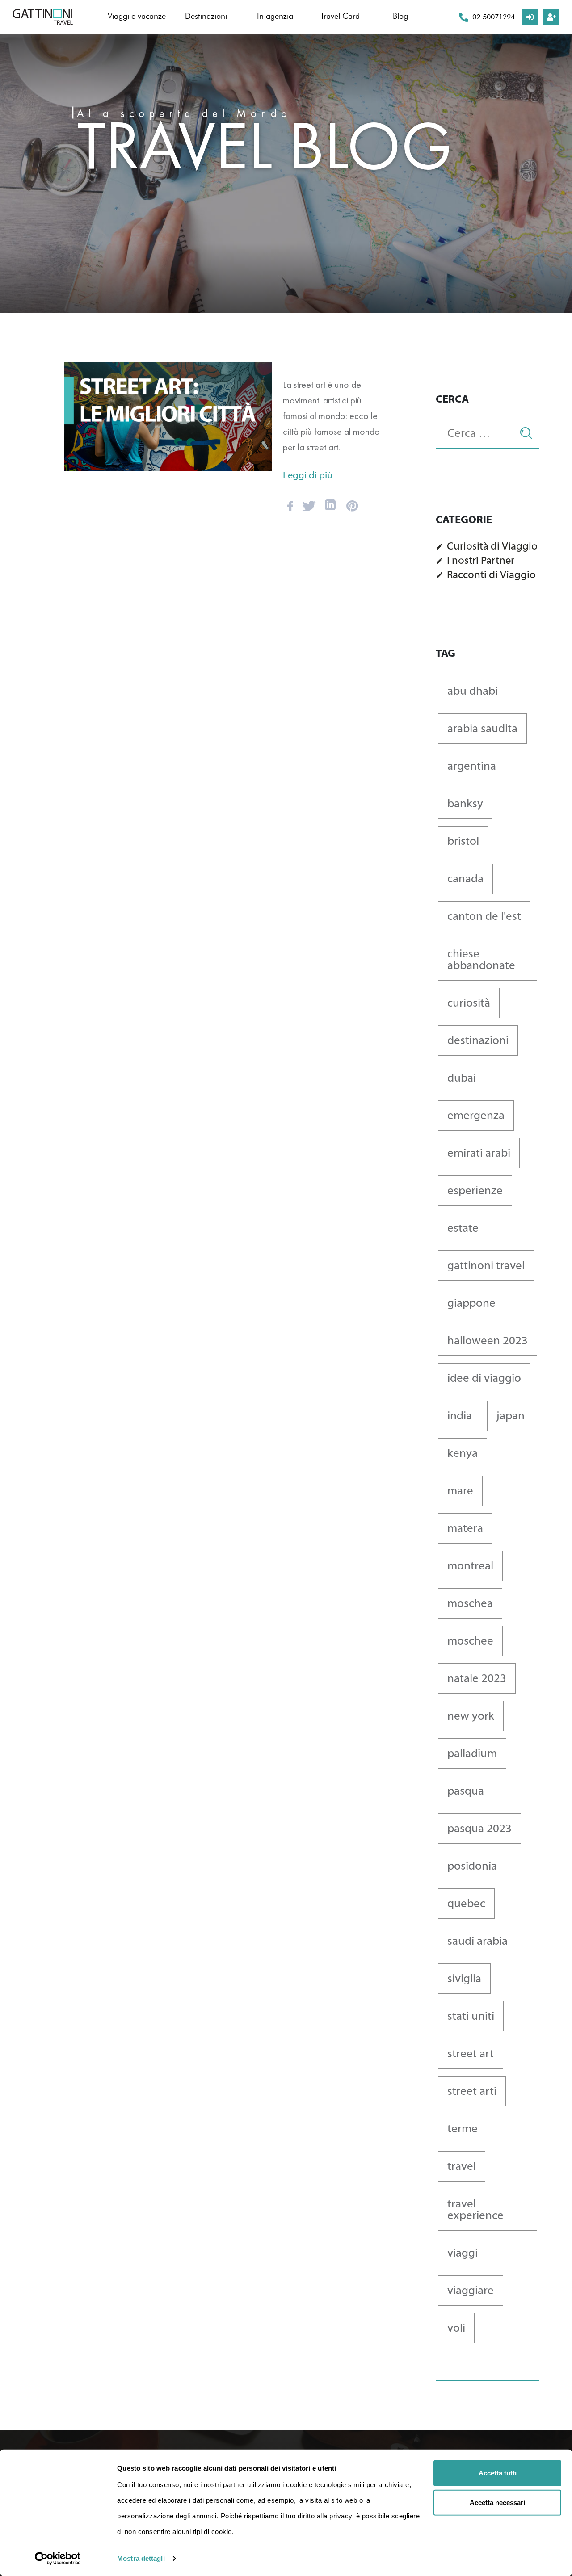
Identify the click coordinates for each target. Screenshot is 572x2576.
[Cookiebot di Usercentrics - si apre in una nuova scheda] (58, 2559)
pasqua (466, 1791)
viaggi (463, 2253)
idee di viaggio (484, 1378)
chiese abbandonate (481, 960)
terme (463, 2129)
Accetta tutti (498, 2473)
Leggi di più (308, 475)
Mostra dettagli (141, 2558)
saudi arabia (477, 1941)
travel (462, 2166)
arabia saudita (482, 729)
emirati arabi (479, 1153)
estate (463, 1228)
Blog (400, 16)
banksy (465, 804)
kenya (463, 1453)
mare (460, 1491)
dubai (462, 1078)
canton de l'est (484, 916)
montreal (470, 1566)
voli (456, 2328)
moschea (470, 1603)
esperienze (475, 1191)
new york (471, 1716)
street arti (472, 2091)
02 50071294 (494, 17)
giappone (471, 1303)
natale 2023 (477, 1678)
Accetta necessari (497, 2502)
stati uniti (471, 2016)
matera (465, 1528)
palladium (472, 1754)
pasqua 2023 (479, 1829)
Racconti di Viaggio (491, 575)
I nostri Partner (481, 560)
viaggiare (471, 2291)
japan (511, 1416)
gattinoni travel (486, 1266)
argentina (472, 766)
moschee (470, 1641)
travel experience (475, 2210)
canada (465, 879)
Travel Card (340, 16)
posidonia (472, 1866)
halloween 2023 (488, 1341)
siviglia (464, 1979)
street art (471, 2054)
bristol (463, 841)
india (460, 1416)
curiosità (469, 1003)
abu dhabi (473, 691)
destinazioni (478, 1040)
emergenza (476, 1116)
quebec (466, 1904)
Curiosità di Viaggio (492, 546)
